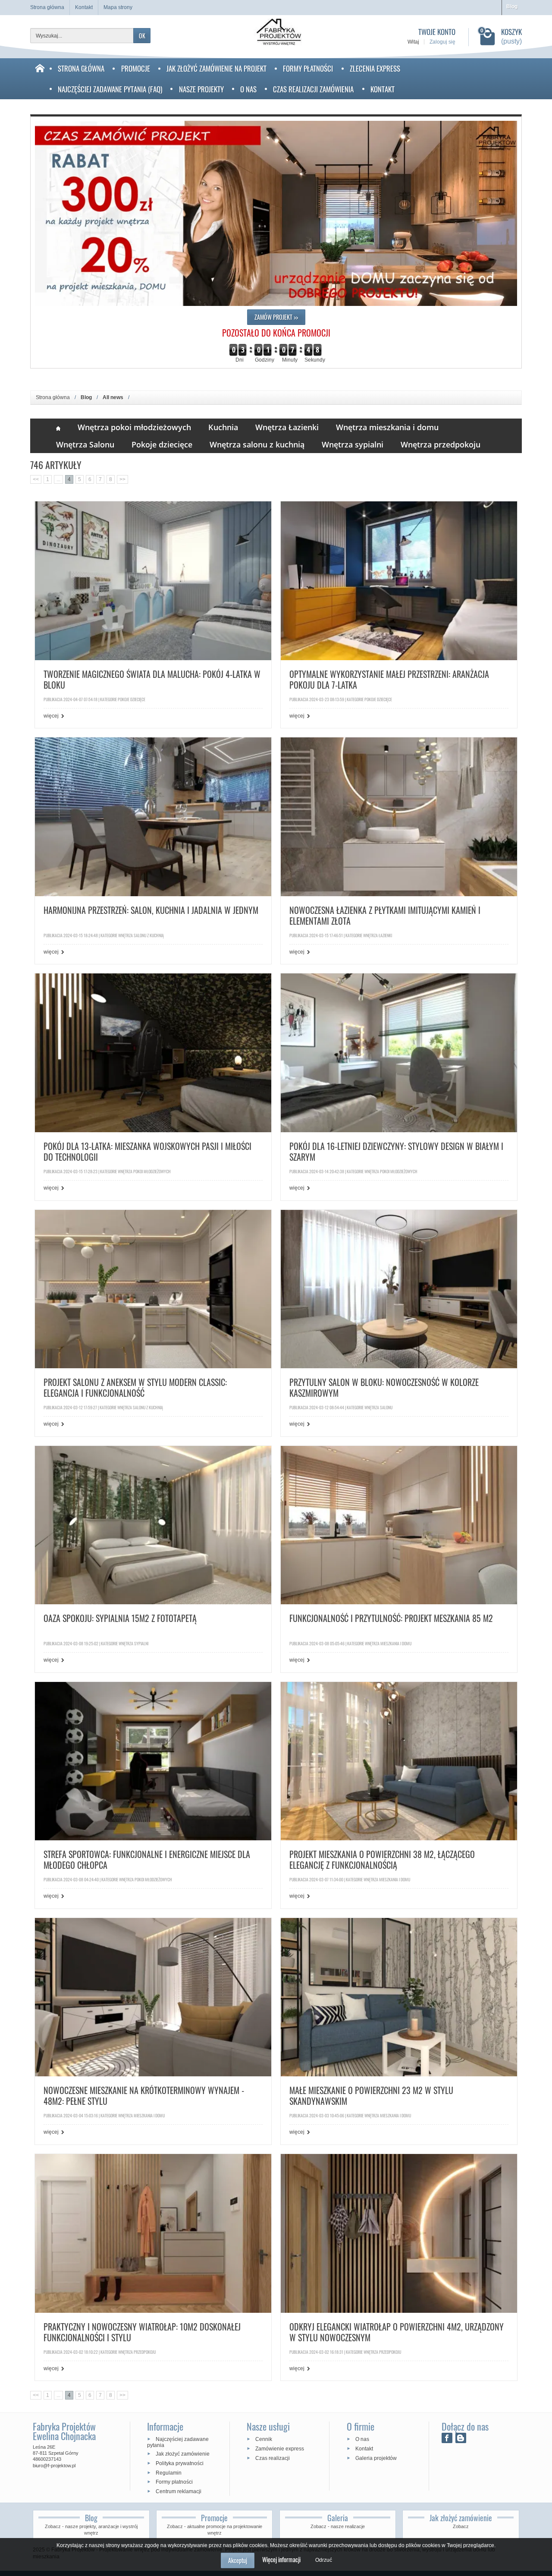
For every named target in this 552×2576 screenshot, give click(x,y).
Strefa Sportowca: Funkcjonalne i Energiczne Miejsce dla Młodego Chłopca (147, 1860)
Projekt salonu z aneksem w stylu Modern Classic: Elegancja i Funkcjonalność (135, 1388)
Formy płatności (308, 68)
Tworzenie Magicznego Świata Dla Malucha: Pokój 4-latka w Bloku (152, 680)
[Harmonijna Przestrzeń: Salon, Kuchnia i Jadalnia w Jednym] (153, 816)
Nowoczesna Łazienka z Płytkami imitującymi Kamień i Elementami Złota (385, 916)
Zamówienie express (280, 2449)
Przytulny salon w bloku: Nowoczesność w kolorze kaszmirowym (384, 1388)
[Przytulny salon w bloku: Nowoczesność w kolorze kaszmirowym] (399, 1288)
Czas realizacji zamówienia (313, 89)
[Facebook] (447, 2438)
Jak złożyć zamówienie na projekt (216, 68)
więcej (51, 716)
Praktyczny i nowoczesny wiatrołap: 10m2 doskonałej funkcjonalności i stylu (142, 2332)
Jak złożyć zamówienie (183, 2454)
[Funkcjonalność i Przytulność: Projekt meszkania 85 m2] (399, 1525)
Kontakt (383, 89)
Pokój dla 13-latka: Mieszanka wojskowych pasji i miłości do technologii (147, 1152)
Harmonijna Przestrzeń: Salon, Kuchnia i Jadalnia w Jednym (151, 911)
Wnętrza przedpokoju (441, 444)
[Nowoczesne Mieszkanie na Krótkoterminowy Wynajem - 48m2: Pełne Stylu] (153, 1997)
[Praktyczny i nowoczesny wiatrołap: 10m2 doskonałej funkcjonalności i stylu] (153, 2233)
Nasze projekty (201, 89)
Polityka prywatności (180, 2463)
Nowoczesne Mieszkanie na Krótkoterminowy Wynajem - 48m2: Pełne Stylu (144, 2096)
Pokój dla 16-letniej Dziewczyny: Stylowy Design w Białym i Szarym (396, 1152)
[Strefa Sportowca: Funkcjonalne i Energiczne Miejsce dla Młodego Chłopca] (153, 1761)
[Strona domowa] (40, 79)
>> (122, 479)
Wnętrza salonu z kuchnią (257, 444)
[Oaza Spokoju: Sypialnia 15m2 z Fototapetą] (153, 1525)
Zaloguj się (442, 42)
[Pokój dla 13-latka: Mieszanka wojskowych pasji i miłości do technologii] (153, 1052)
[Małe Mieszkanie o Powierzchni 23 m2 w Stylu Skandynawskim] (399, 1997)
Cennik (264, 2439)
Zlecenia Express (375, 68)
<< (36, 479)
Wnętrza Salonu (85, 444)
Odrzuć (324, 2560)
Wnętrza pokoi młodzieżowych (134, 427)
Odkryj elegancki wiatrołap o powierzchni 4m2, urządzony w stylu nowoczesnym (397, 2332)
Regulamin (169, 2472)
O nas (248, 89)
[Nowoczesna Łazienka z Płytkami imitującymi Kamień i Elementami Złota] (399, 816)
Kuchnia (223, 427)
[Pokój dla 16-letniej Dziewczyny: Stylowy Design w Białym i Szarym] (399, 1052)
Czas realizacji (273, 2458)
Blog (512, 6)
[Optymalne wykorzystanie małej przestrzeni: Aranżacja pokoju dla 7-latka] (399, 580)
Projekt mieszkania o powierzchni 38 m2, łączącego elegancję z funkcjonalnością (382, 1860)
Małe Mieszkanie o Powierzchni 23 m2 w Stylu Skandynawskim (371, 2096)
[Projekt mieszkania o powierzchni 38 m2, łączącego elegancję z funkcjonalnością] (399, 1761)
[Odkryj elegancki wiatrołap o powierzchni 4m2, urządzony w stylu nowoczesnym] (399, 2233)
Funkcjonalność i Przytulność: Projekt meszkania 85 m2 (391, 1619)
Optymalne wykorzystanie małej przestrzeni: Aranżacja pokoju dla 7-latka (389, 680)
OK (142, 36)
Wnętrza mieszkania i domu (387, 427)
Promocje (136, 68)
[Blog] (461, 2438)
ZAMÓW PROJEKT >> (276, 317)
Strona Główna (81, 68)
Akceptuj (238, 2560)
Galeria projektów (376, 2458)
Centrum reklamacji (179, 2491)
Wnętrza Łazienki (287, 427)
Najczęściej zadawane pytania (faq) (110, 89)
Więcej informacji (281, 2559)
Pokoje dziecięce (162, 444)
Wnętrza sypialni (353, 444)
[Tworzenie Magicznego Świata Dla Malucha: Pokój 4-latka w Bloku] (153, 580)
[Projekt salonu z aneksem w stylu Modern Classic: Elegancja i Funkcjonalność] (153, 1288)
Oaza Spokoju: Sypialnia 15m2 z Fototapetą (120, 1619)
